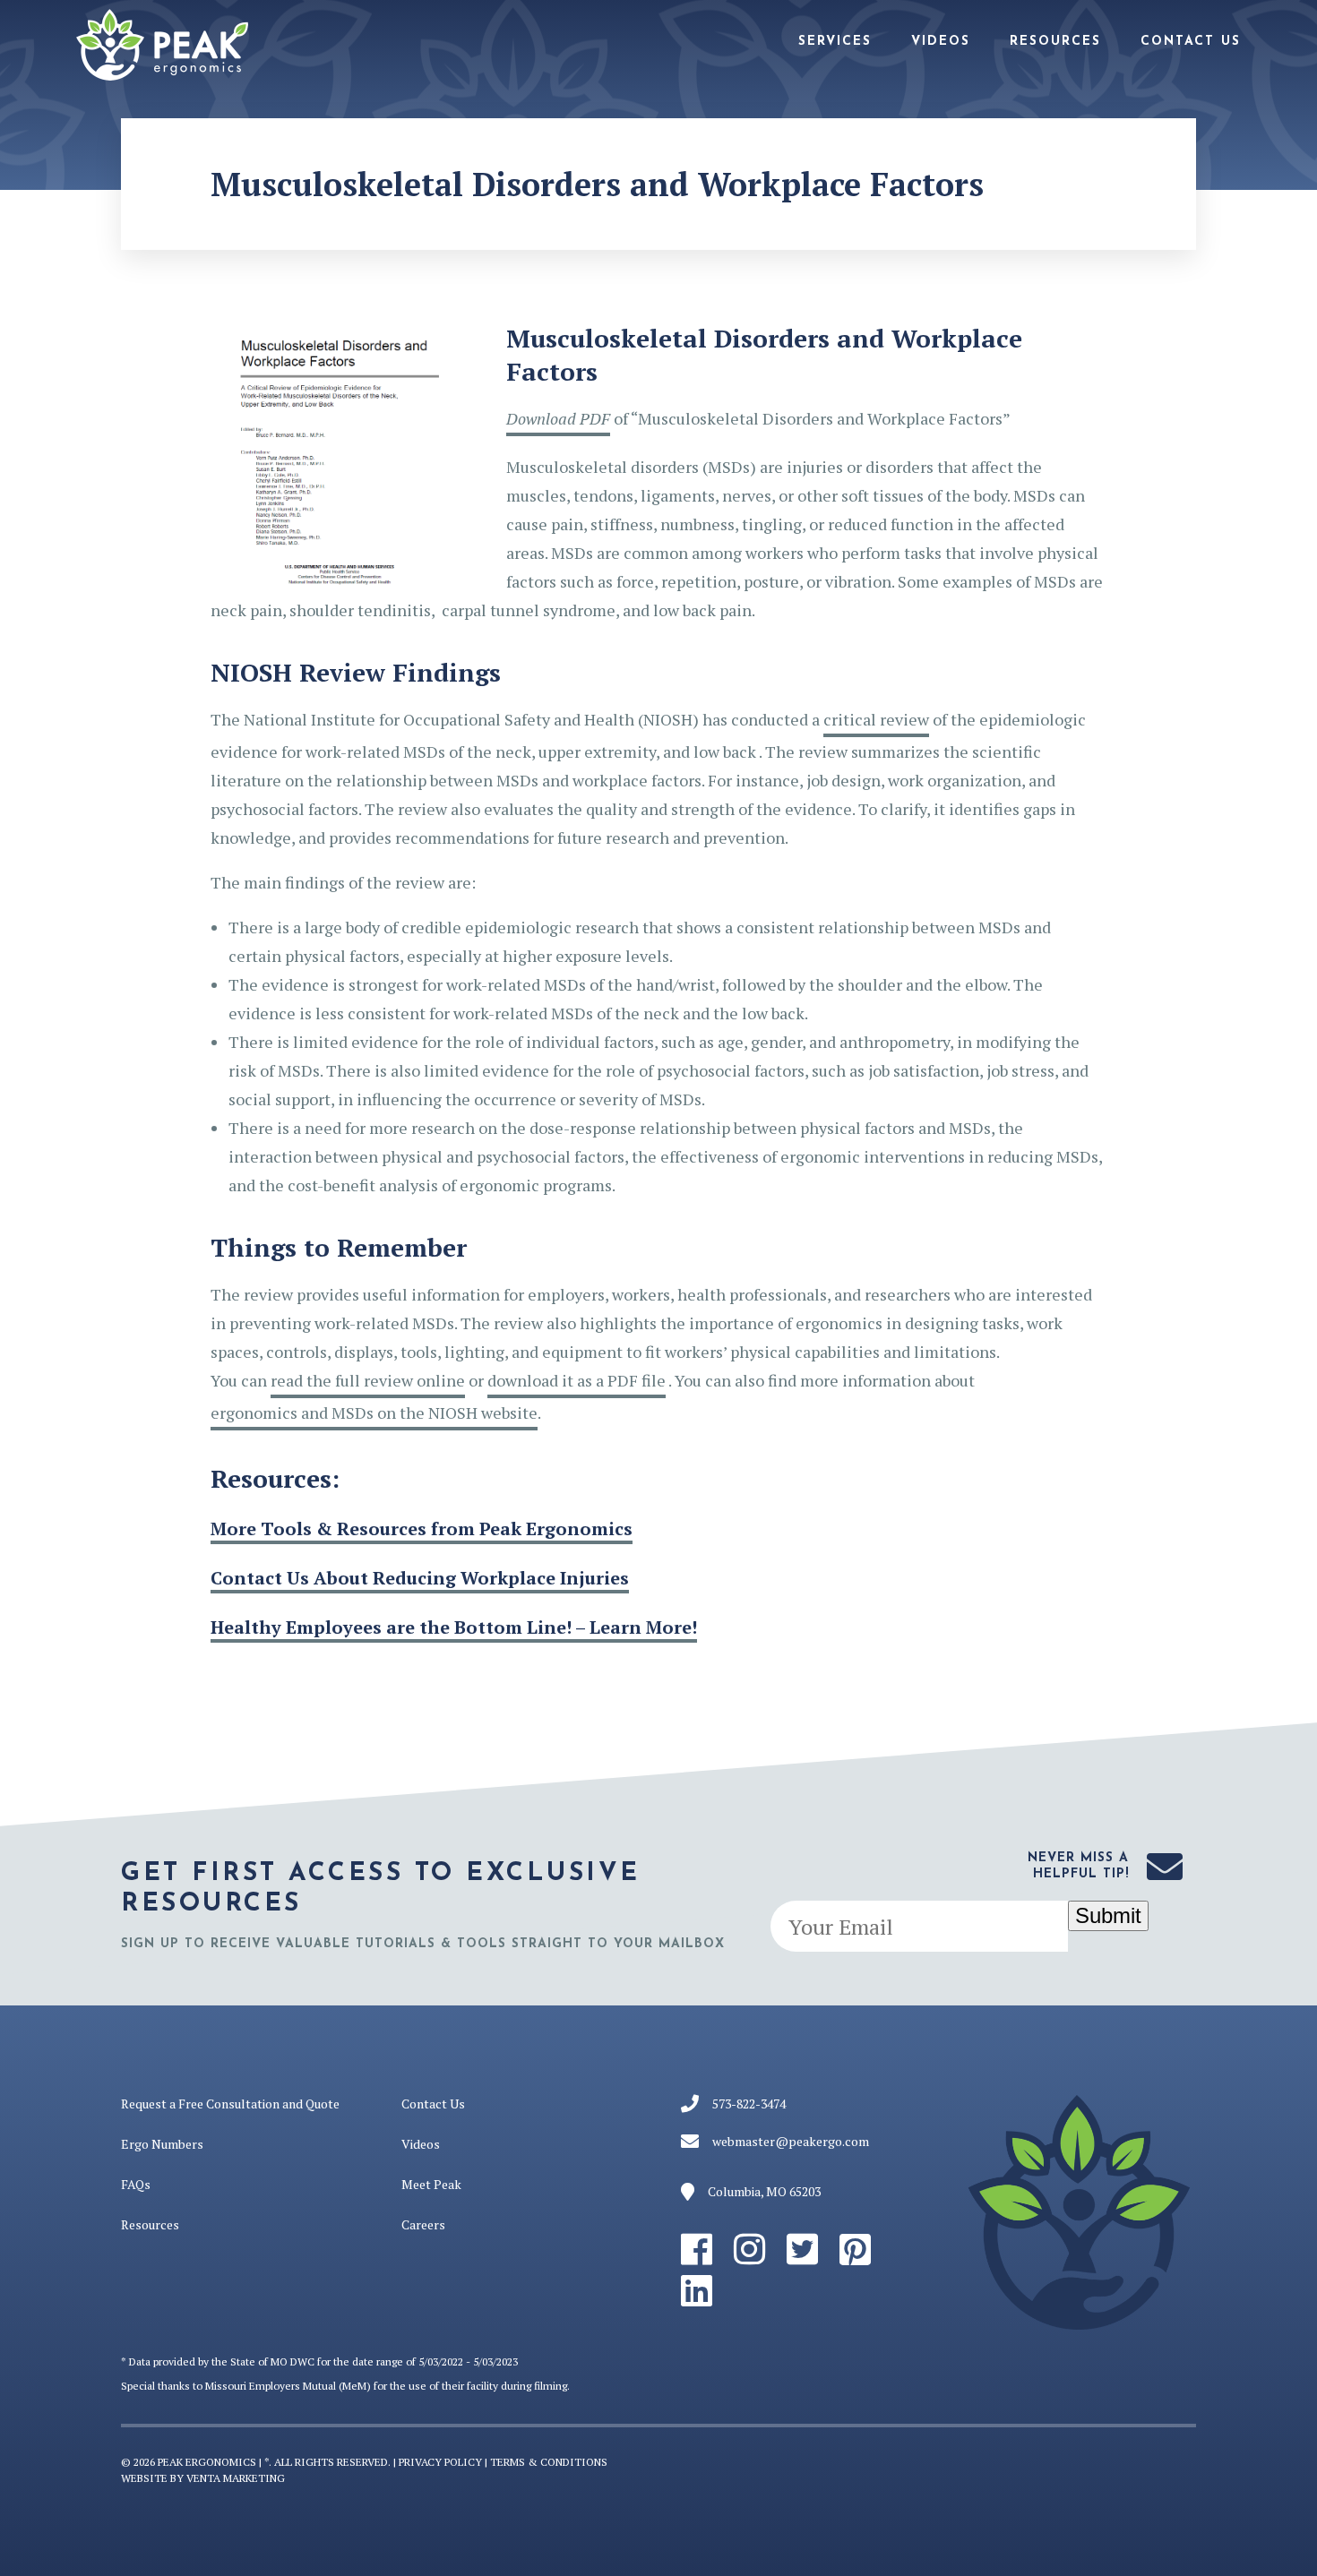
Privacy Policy (440, 2462)
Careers (423, 2224)
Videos (941, 42)
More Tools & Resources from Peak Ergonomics (422, 1529)
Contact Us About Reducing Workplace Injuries (420, 1578)
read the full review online (368, 1380)
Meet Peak (431, 2184)
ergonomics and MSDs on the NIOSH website (374, 1413)
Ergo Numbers (162, 2144)
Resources (1055, 42)
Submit (1108, 1915)
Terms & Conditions (549, 2462)
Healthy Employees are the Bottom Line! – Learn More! (454, 1627)
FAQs (136, 2184)
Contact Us (1191, 42)
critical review (876, 719)
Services (835, 42)
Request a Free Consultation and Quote (230, 2104)
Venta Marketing (236, 2478)
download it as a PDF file (577, 1380)
